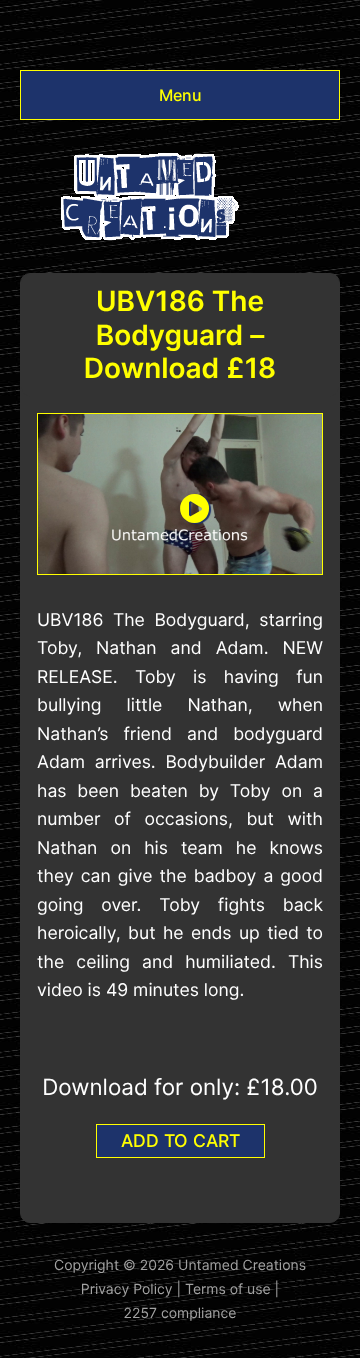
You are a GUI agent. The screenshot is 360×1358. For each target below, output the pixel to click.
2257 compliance (180, 1313)
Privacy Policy (127, 1289)
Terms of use (228, 1289)
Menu (180, 95)
